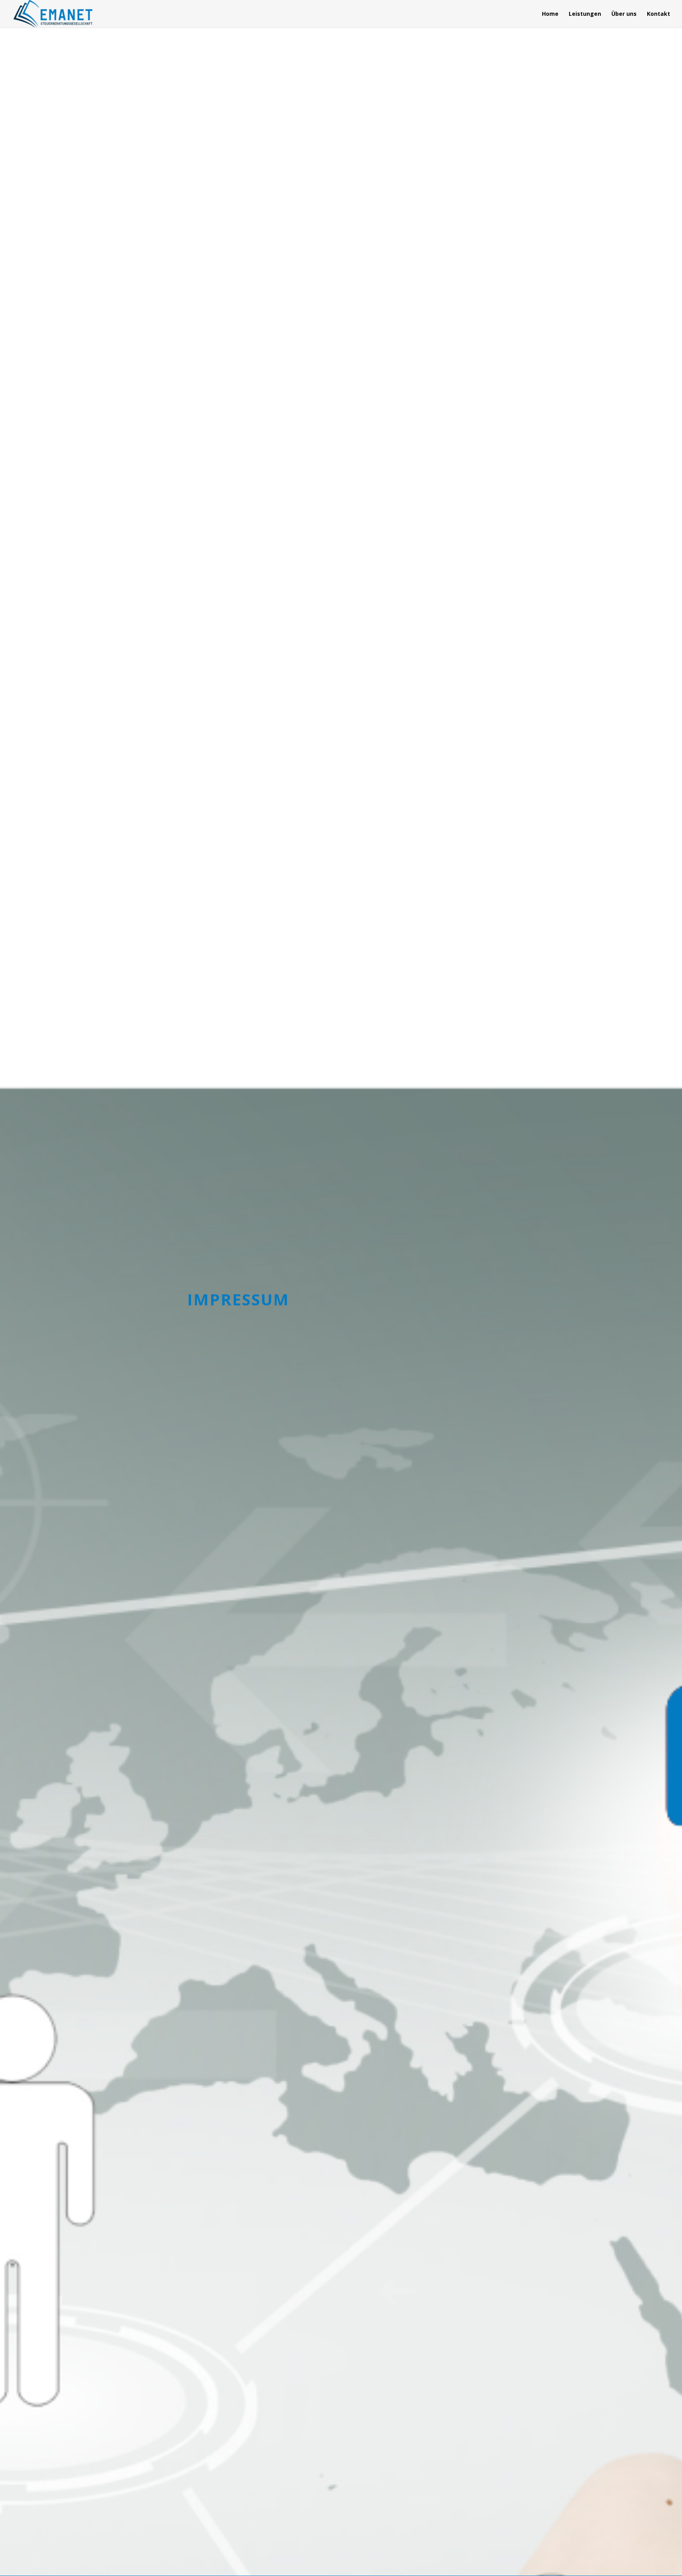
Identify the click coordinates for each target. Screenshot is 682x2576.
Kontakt (659, 14)
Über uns (624, 14)
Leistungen (585, 14)
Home (550, 14)
